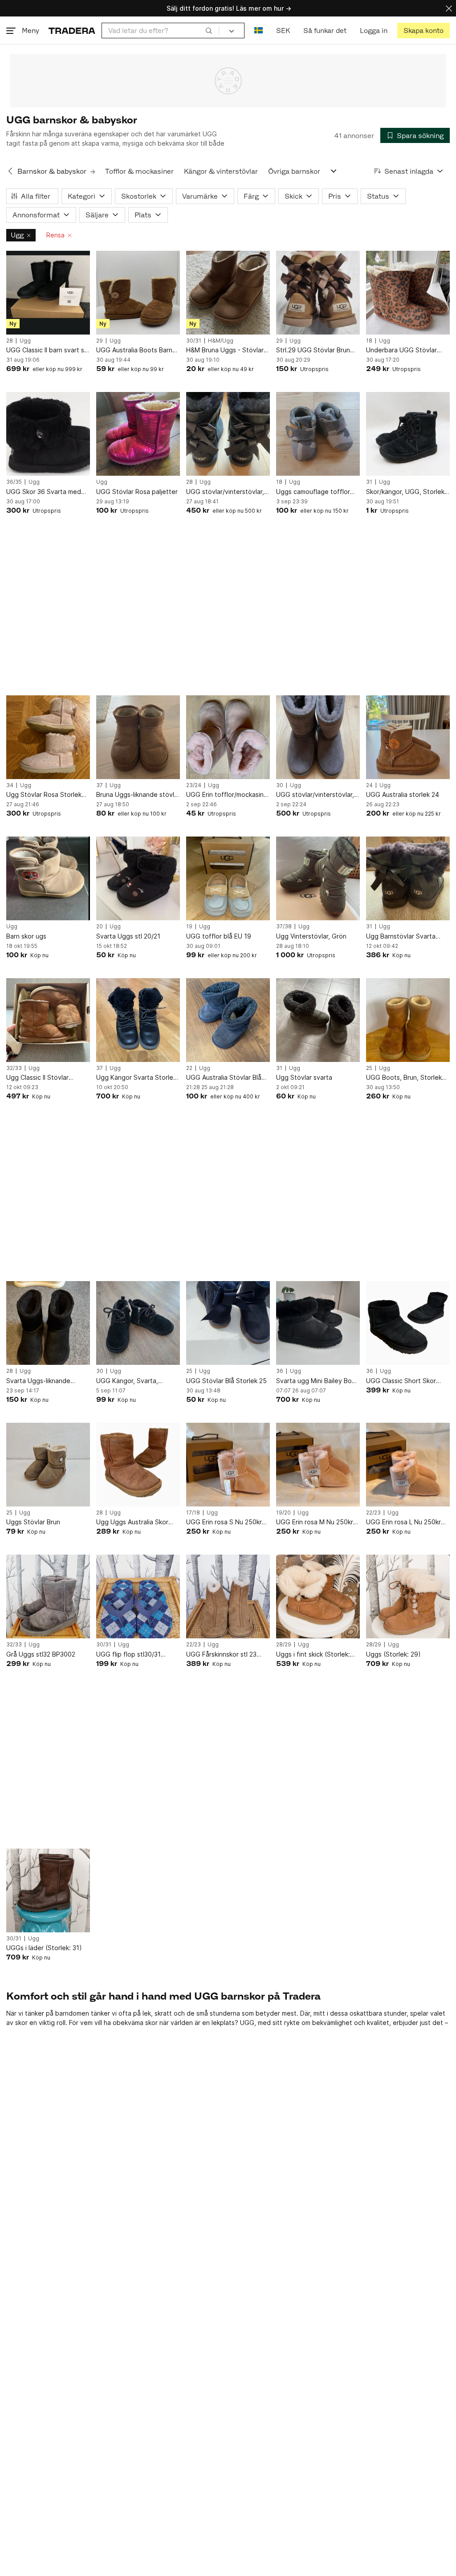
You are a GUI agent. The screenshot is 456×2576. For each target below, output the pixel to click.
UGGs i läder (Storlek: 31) (44, 1948)
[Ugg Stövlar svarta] (318, 1020)
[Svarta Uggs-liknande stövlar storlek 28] (48, 1323)
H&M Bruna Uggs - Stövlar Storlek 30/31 (225, 350)
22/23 (373, 1513)
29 (100, 341)
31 (369, 482)
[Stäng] (449, 8)
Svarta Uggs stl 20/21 (128, 936)
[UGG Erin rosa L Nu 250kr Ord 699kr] (408, 1465)
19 (189, 927)
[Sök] (209, 30)
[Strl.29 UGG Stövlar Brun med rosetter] (318, 293)
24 (369, 785)
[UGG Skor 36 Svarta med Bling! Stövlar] (48, 434)
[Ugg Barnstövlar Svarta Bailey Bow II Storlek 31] (408, 878)
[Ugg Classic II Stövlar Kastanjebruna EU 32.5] (48, 1020)
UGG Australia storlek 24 (403, 794)
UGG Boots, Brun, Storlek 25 (404, 1078)
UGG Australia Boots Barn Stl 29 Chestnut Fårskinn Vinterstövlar (134, 350)
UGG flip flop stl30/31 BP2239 (128, 1655)
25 (369, 1068)
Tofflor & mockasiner (139, 171)
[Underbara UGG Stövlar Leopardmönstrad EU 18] (408, 293)
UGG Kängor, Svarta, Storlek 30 (127, 1381)
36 (280, 1371)
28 (10, 341)
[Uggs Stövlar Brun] (48, 1465)
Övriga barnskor (294, 171)
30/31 (194, 341)
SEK (283, 31)
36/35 (14, 482)
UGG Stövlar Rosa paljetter (137, 492)
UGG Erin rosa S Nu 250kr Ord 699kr (224, 1522)
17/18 (193, 1513)
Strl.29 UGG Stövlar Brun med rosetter (313, 350)
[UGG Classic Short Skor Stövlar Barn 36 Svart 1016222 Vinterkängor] (408, 1323)
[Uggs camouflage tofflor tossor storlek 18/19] (318, 434)
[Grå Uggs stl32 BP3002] (48, 1596)
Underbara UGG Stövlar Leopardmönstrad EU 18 (402, 350)
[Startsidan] (72, 31)
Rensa (55, 235)
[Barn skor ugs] (48, 878)
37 (100, 785)
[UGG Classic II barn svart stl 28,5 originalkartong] (48, 293)
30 (280, 785)
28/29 (284, 1645)
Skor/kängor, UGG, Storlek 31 (405, 492)
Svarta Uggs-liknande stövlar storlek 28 (38, 1381)
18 (369, 341)
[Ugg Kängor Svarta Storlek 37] (138, 1020)
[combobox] (160, 31)
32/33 (14, 1068)
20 (100, 927)
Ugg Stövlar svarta (304, 1077)
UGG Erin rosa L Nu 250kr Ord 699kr (403, 1522)
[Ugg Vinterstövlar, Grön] (318, 878)
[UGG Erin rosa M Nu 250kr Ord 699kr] (318, 1465)
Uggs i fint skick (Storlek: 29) (313, 1655)
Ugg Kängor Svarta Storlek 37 (136, 1078)
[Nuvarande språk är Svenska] (259, 31)
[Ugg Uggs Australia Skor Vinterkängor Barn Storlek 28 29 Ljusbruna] (138, 1465)
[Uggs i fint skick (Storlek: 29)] (318, 1596)
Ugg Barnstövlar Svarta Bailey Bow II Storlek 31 (401, 937)
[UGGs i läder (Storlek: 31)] (48, 1890)
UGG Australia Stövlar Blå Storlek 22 (224, 1078)
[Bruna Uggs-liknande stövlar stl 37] (138, 737)
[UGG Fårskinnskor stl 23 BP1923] (228, 1596)
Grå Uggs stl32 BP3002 (41, 1654)
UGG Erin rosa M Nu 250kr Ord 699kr (315, 1522)
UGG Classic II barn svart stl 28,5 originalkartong (47, 350)
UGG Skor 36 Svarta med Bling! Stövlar (44, 492)
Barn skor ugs (26, 936)
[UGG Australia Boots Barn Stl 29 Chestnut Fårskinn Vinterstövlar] (138, 293)
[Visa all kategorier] (334, 171)
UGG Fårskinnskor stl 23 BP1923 (221, 1655)
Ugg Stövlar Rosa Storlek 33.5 (44, 795)
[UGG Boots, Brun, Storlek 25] (408, 1020)
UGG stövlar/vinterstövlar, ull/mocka (225, 492)
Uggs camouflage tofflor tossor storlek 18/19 (313, 492)
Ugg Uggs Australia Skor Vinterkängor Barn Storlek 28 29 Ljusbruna (134, 1522)
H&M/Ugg (221, 341)
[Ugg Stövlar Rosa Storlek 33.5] (48, 737)
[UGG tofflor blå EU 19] (228, 878)
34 (10, 785)
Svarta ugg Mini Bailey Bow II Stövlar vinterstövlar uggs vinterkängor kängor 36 (317, 1381)
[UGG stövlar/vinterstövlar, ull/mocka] (228, 434)
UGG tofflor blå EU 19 (219, 936)
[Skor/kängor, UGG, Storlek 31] (408, 434)
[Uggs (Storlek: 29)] (408, 1596)
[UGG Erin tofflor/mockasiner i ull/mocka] (228, 737)
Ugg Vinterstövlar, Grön (311, 936)
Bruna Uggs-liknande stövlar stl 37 (138, 795)
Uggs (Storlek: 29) (393, 1654)
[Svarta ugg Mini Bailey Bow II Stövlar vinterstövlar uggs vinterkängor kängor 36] (318, 1323)
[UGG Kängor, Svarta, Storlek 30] (138, 1323)
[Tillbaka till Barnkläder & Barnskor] (10, 171)
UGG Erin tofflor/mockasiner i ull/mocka (228, 795)
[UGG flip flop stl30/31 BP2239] (138, 1596)
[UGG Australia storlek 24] (408, 737)
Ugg (17, 235)
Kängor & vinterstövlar (221, 171)
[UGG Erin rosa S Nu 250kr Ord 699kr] (228, 1465)
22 (189, 1068)
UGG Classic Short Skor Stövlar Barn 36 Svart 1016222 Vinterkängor (401, 1381)
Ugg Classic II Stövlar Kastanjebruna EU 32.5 (40, 1078)
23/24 (194, 785)
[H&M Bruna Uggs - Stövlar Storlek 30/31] (228, 293)
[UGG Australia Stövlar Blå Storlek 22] (228, 1020)
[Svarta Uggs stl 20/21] (138, 878)
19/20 (283, 1513)
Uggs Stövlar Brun (33, 1522)
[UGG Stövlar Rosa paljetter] (138, 434)
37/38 (284, 927)
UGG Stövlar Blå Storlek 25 (226, 1381)
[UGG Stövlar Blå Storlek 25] (228, 1323)
